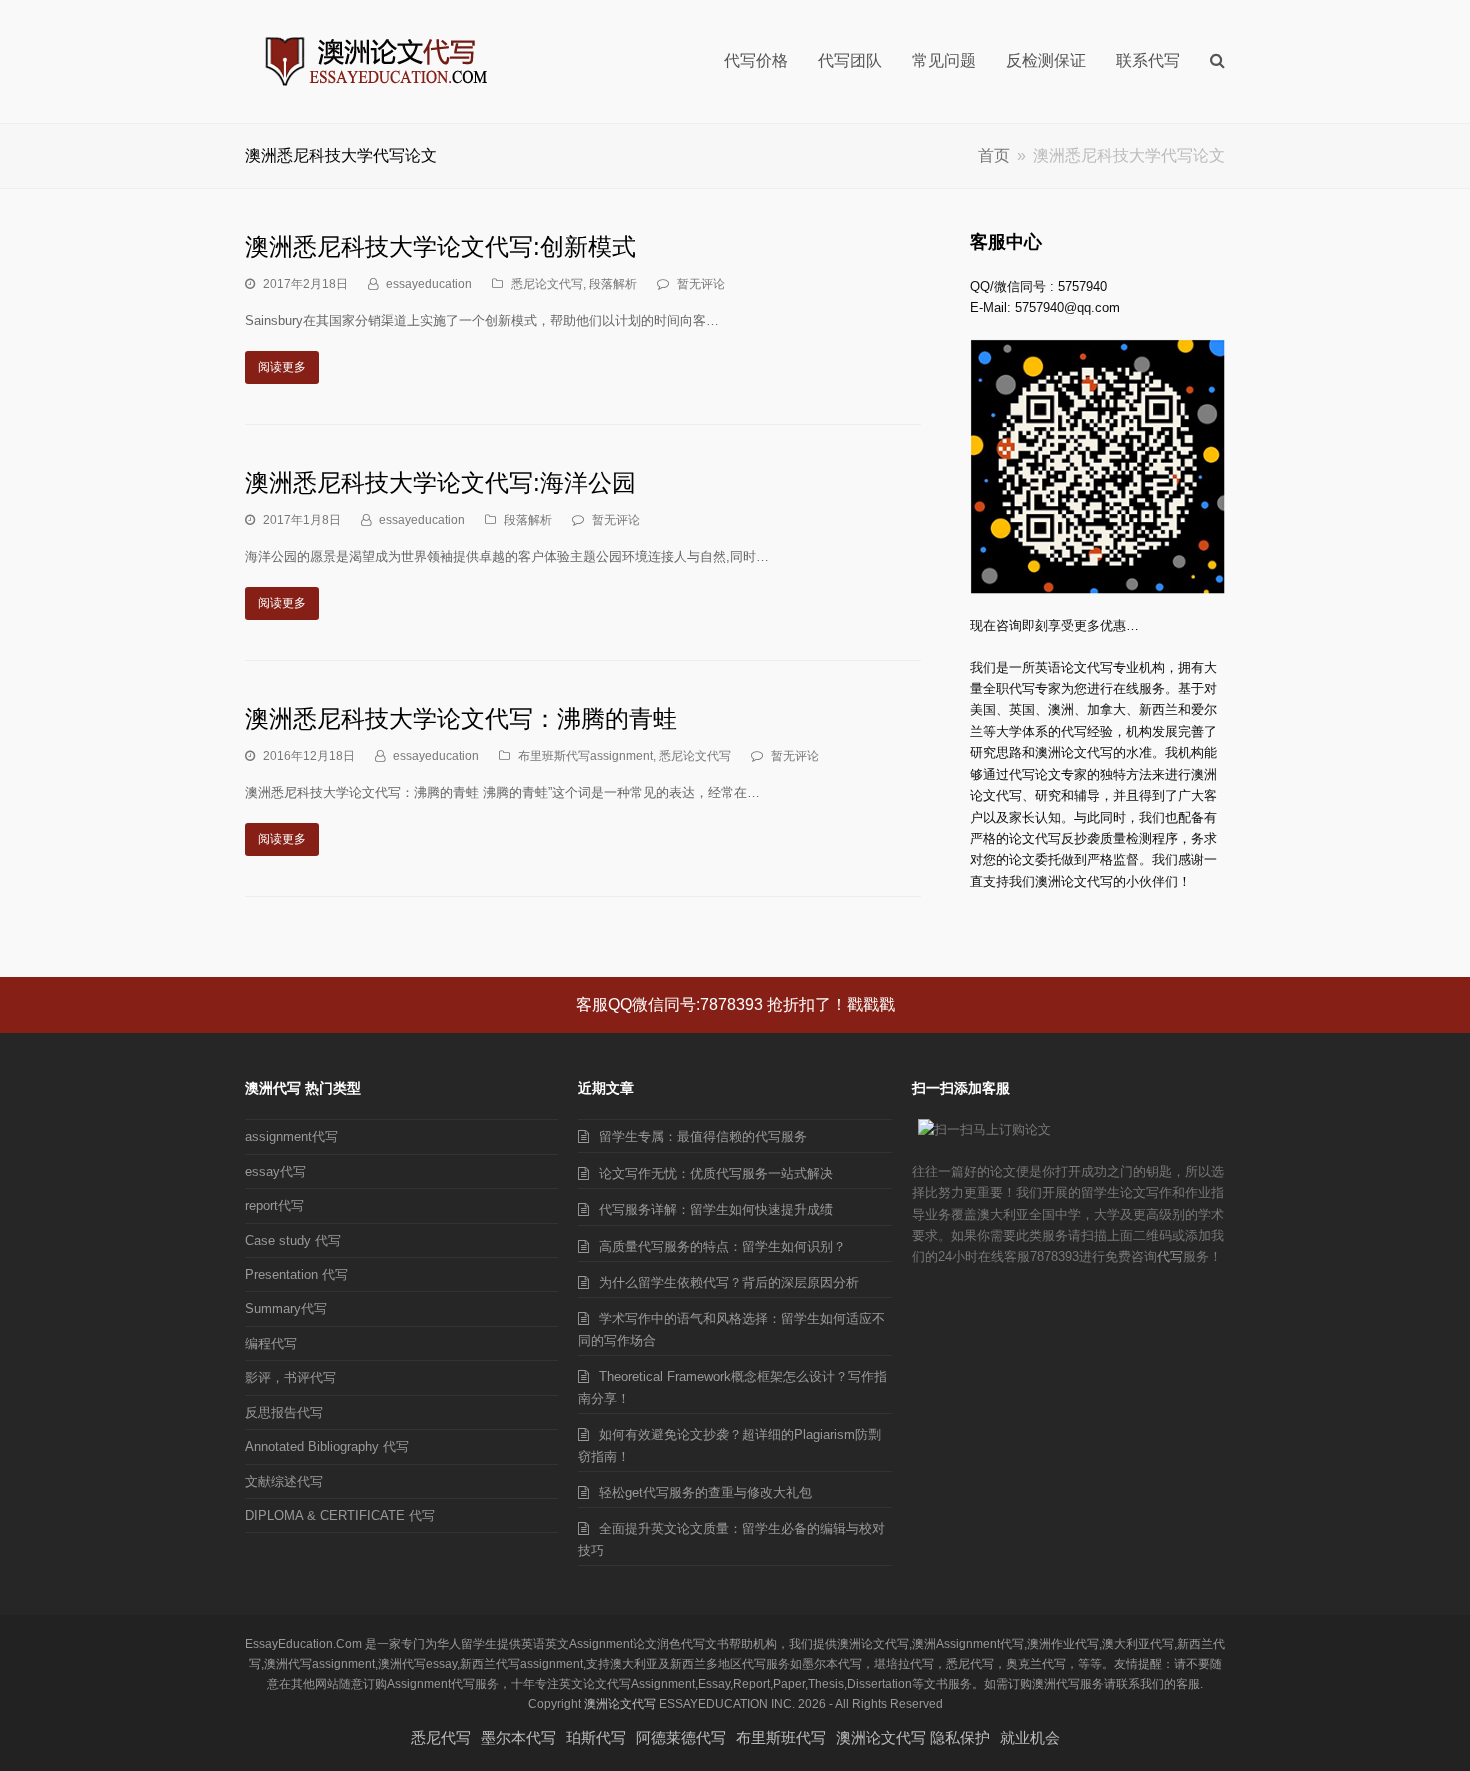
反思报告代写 (284, 1412)
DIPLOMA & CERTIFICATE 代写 (340, 1515)
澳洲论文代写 (620, 1704)
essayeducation (429, 284)
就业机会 (1030, 1737)
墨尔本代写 (518, 1737)
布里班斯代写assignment (585, 756)
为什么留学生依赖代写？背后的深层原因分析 (729, 1282)
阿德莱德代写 (681, 1737)
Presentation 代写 (296, 1274)
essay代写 (275, 1171)
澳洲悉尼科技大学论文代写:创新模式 (440, 246)
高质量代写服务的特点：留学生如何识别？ (722, 1246)
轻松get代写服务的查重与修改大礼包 (705, 1492)
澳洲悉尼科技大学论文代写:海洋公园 (440, 482)
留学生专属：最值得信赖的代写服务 (703, 1136)
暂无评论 (701, 284)
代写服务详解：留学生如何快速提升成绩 (716, 1209)
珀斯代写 (596, 1737)
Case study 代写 (293, 1240)
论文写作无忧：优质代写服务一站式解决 (716, 1173)
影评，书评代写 (290, 1377)
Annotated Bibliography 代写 (327, 1446)
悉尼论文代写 (547, 284)
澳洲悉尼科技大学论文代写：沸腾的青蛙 (461, 718)
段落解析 (613, 284)
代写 (1170, 1256)
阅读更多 (282, 367)
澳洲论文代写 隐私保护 (913, 1737)
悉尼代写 (441, 1737)
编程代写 (271, 1343)
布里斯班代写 (781, 1737)
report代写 (274, 1205)
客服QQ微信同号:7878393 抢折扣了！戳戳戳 (735, 1004)
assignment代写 (291, 1136)
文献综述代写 (284, 1481)
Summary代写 (286, 1308)
